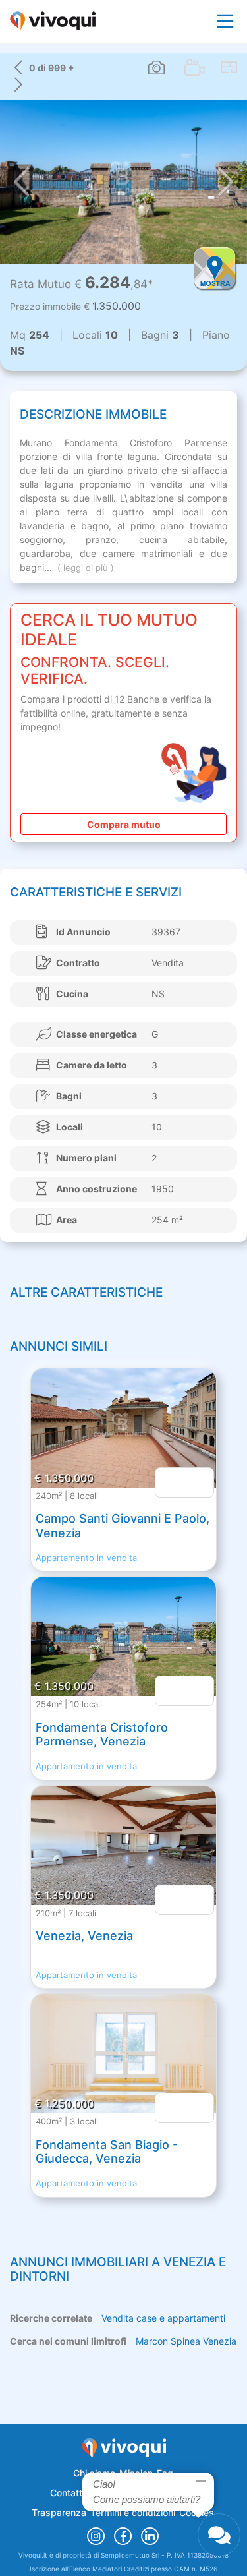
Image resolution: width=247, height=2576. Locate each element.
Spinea (185, 2341)
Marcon (152, 2341)
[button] (21, 182)
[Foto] (156, 68)
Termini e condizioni (133, 2512)
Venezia (220, 2341)
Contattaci (72, 2493)
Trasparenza (59, 2512)
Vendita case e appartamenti (163, 2318)
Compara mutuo (124, 824)
